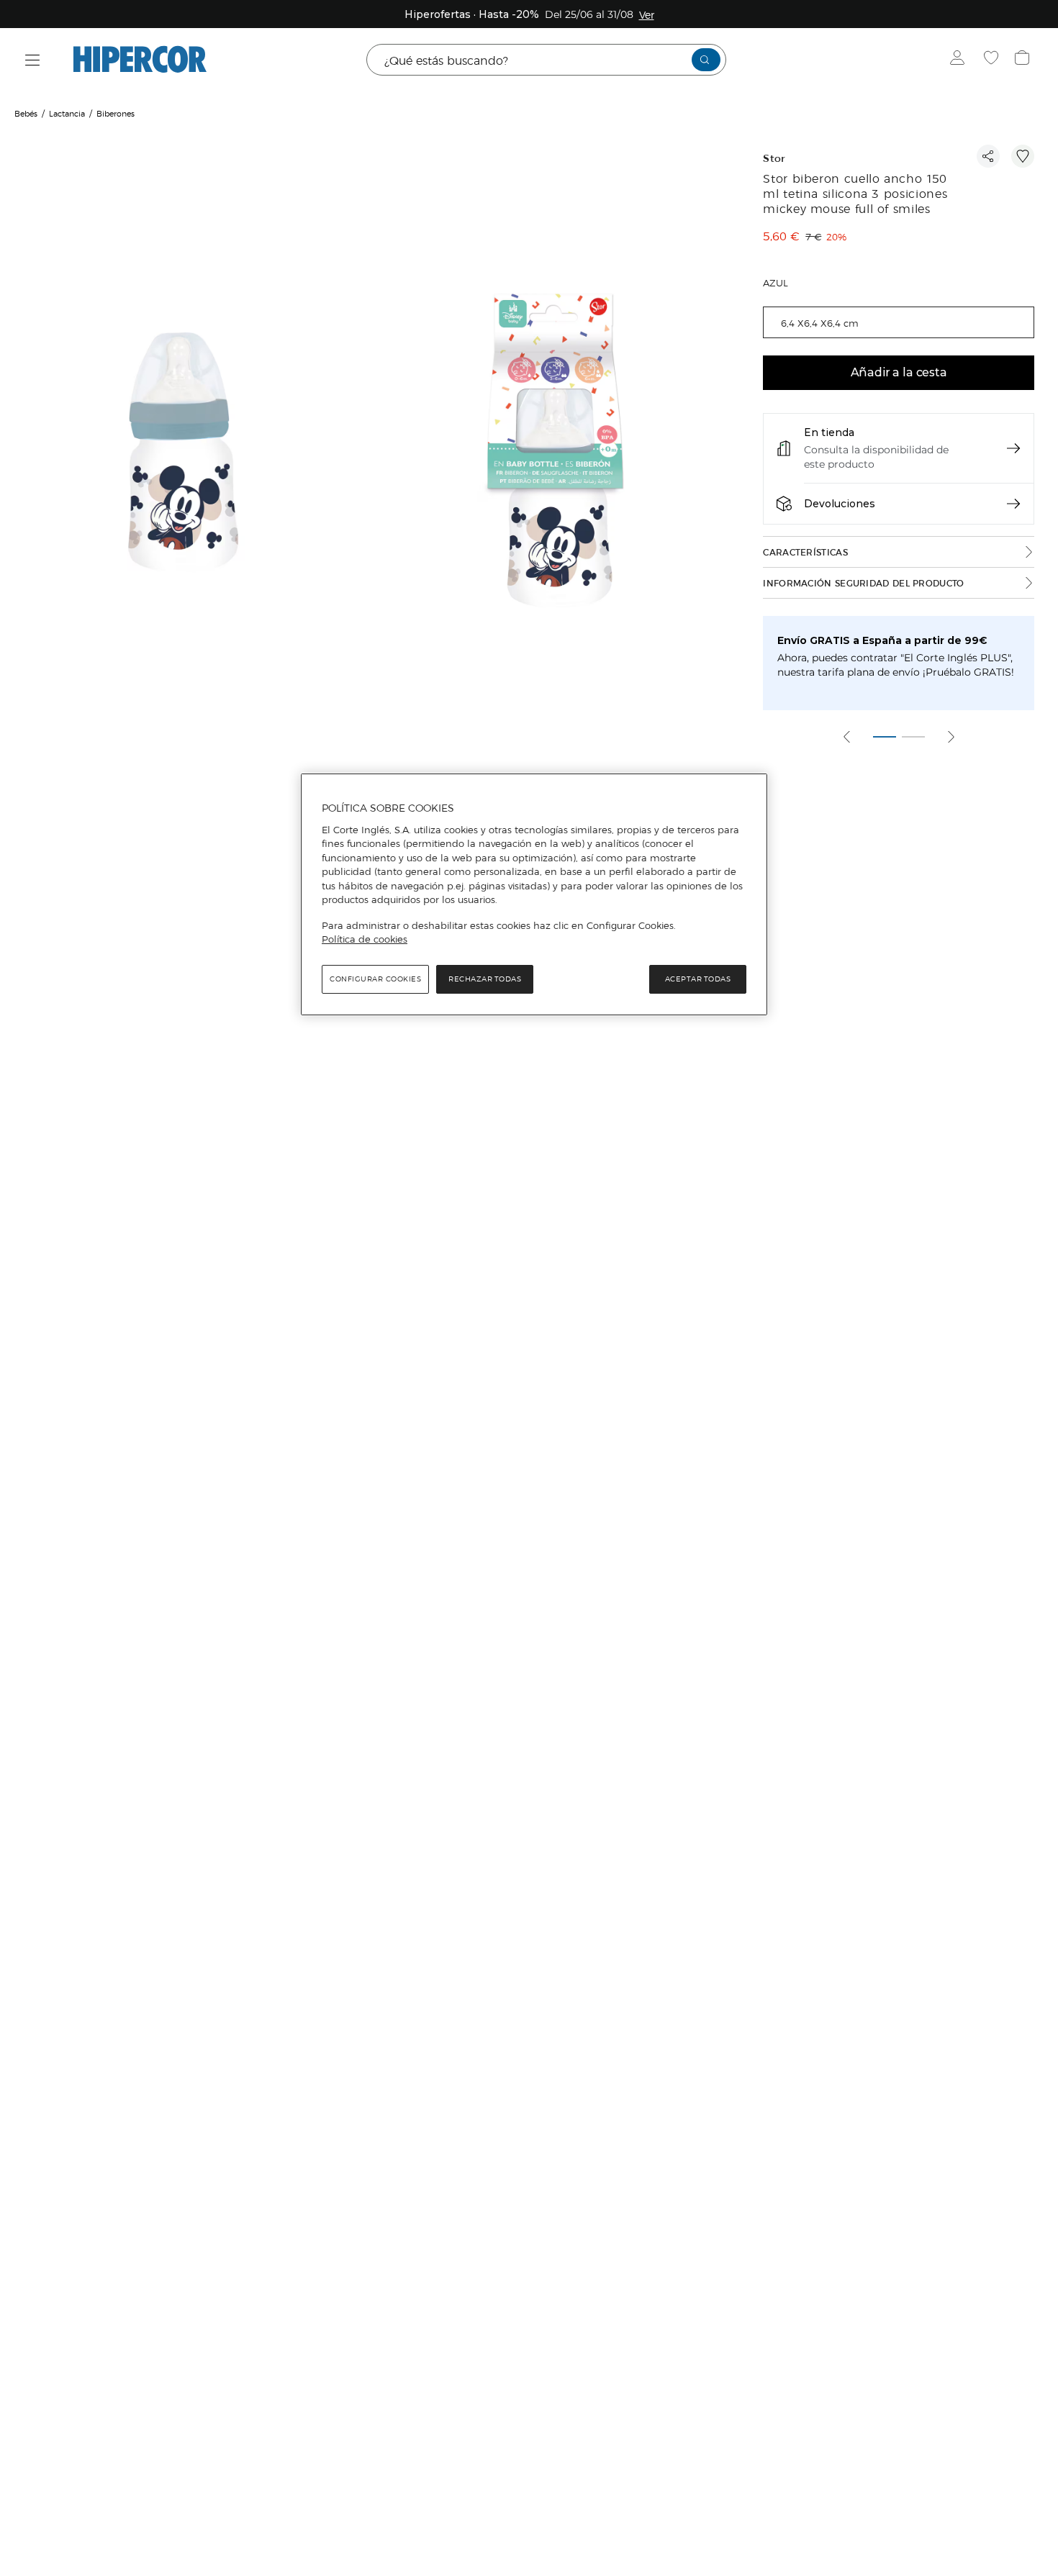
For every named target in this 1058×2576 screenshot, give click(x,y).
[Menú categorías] (33, 60)
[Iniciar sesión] (960, 60)
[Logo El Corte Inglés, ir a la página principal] (140, 60)
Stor (774, 159)
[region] (534, 894)
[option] (185, 452)
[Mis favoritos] (993, 60)
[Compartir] (988, 156)
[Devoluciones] (1013, 504)
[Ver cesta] (1024, 60)
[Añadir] (1023, 156)
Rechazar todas (485, 979)
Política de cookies (365, 939)
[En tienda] (1013, 448)
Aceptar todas (698, 979)
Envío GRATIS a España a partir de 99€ (882, 640)
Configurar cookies (375, 979)
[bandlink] (647, 14)
